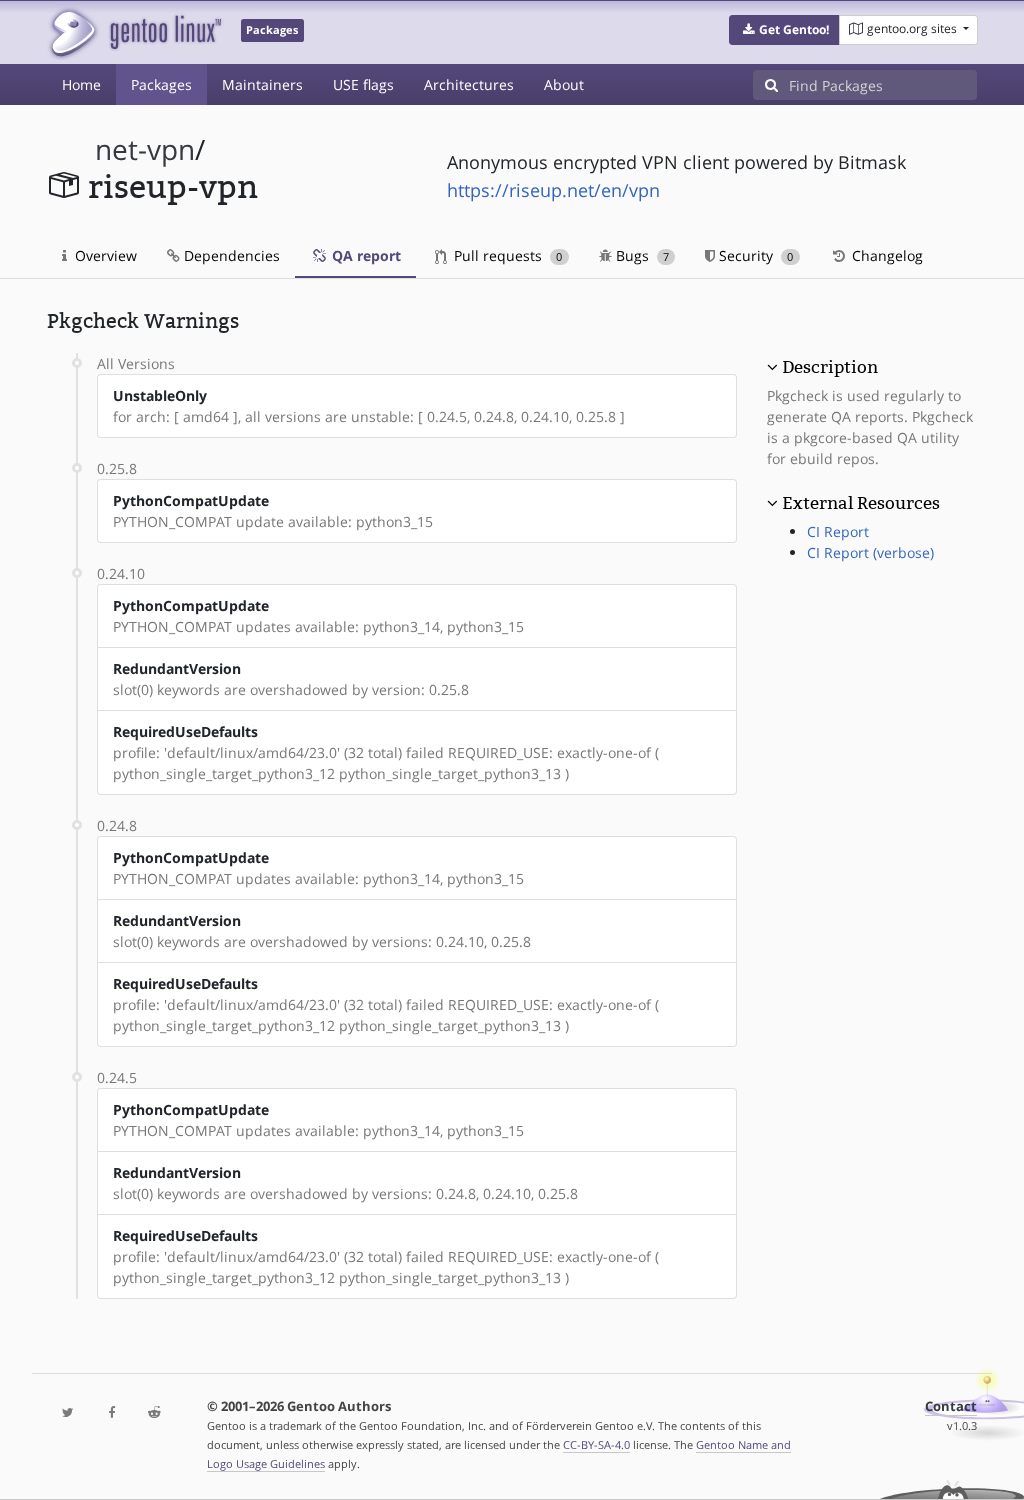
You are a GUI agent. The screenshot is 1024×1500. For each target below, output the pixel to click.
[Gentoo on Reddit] (154, 1413)
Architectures (469, 84)
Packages (161, 84)
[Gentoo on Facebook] (111, 1413)
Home (81, 84)
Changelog (885, 255)
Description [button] (830, 367)
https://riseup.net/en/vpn (553, 190)
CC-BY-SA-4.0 (596, 1444)
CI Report (838, 531)
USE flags (363, 84)
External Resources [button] (861, 503)
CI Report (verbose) (870, 552)
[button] (784, 30)
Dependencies (230, 255)
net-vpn (145, 149)
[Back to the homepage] (134, 32)
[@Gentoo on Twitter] (68, 1413)
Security (754, 255)
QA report (364, 255)
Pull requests (506, 255)
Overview (104, 255)
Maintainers (262, 84)
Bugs (640, 255)
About (564, 84)
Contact (951, 1406)
